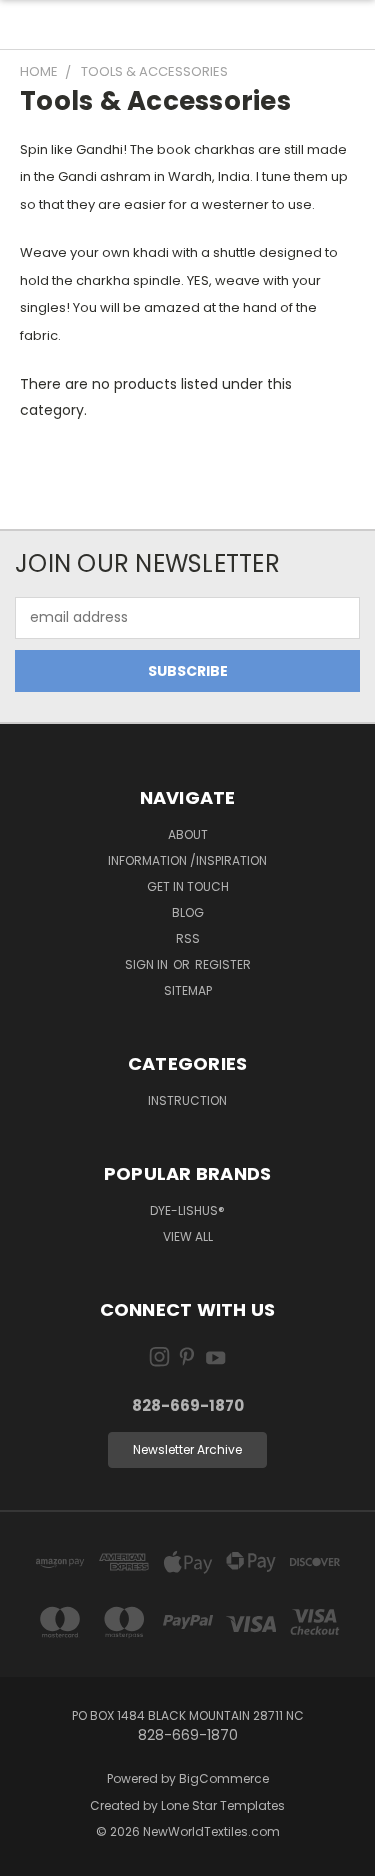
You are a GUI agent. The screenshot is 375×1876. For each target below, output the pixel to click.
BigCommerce (224, 1778)
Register (223, 964)
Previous (31, 1856)
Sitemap (188, 990)
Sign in (148, 964)
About (188, 834)
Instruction (187, 1100)
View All (188, 1236)
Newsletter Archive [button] (187, 1449)
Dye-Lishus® (187, 1210)
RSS (188, 938)
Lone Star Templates (223, 1805)
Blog (188, 912)
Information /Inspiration (187, 860)
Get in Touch (188, 886)
